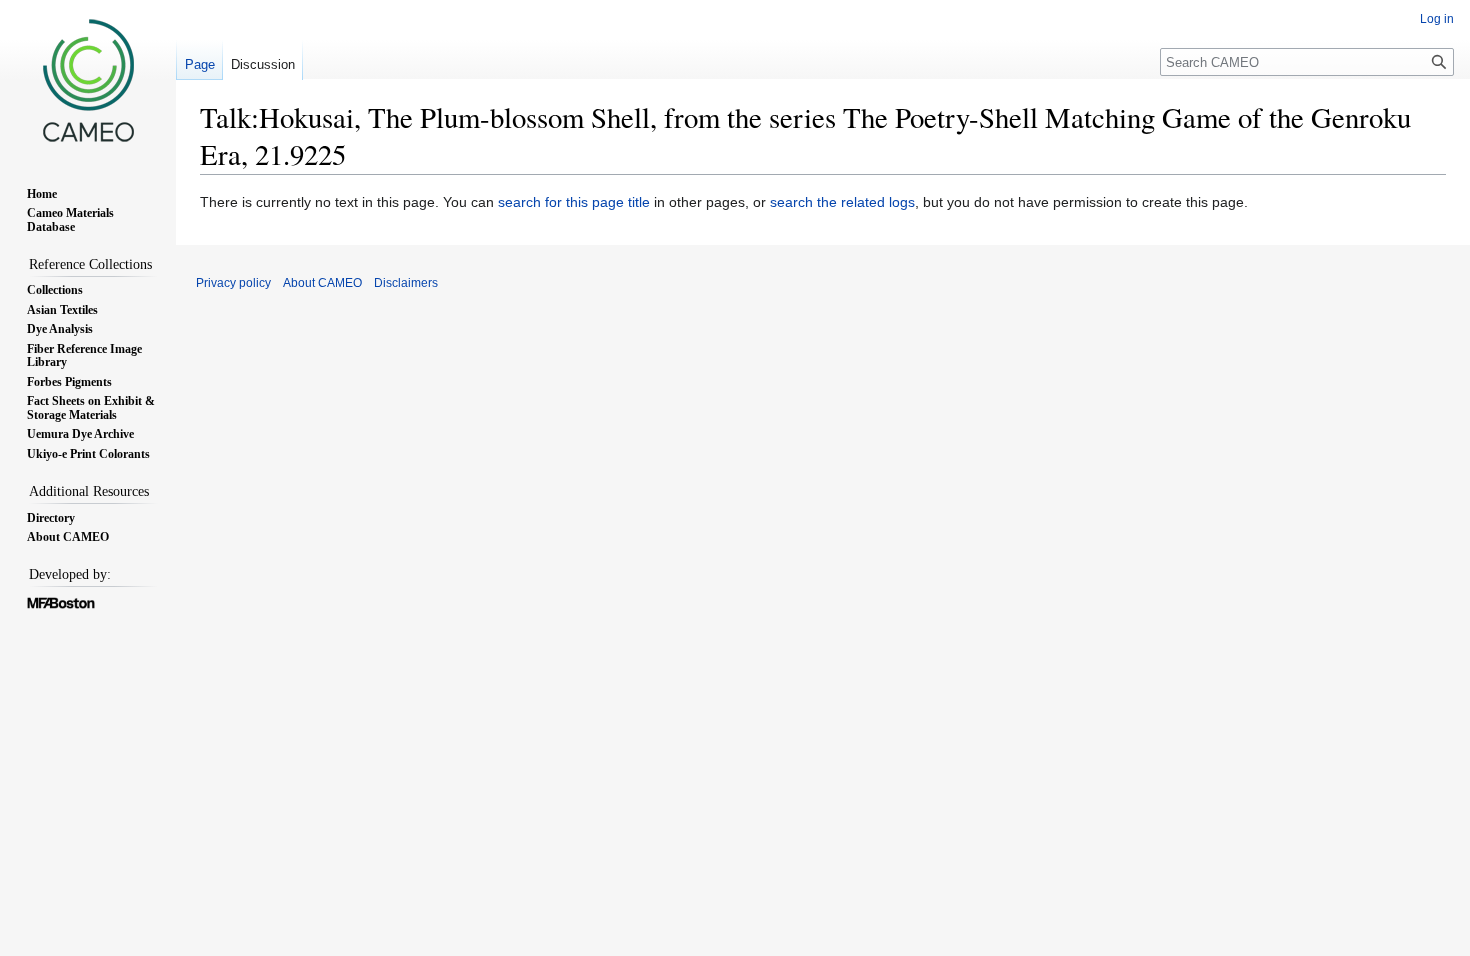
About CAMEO (322, 283)
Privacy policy (233, 283)
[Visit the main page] (88, 80)
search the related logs (842, 202)
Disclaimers (406, 283)
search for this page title (574, 202)
